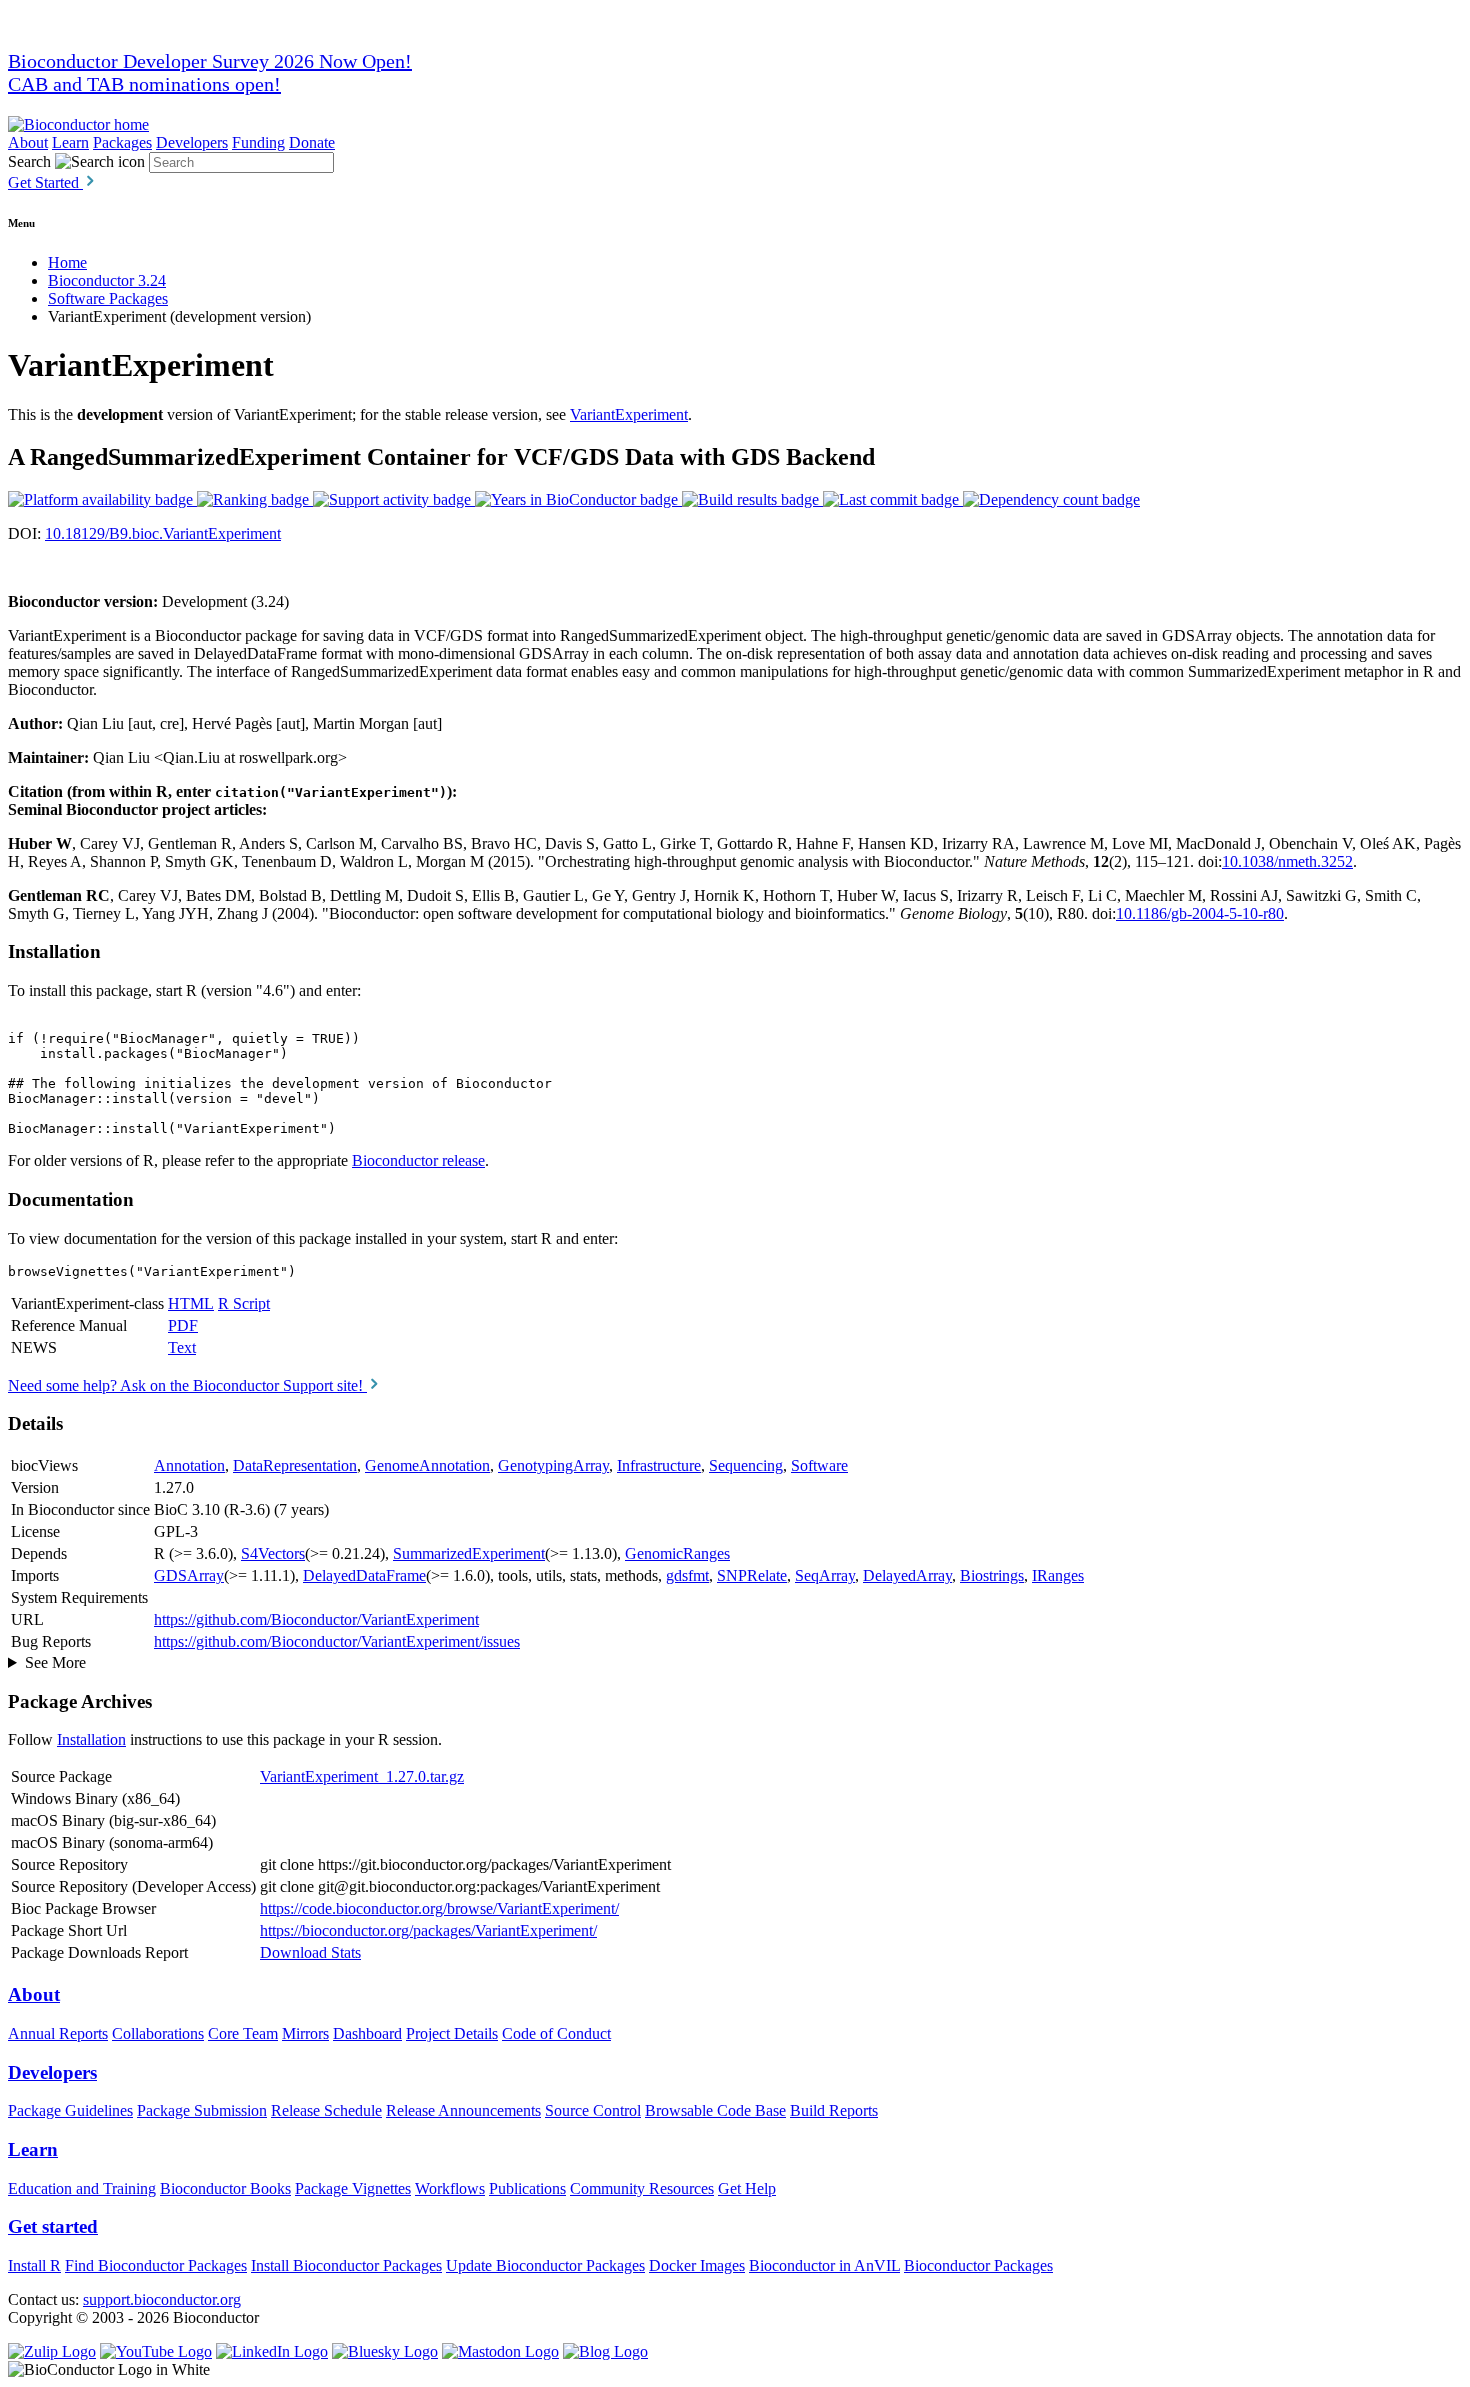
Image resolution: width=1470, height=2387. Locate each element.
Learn (70, 142)
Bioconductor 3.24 (107, 280)
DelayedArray (907, 1575)
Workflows (450, 2188)
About (28, 142)
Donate (312, 142)
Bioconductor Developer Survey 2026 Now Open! (210, 61)
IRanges (1058, 1575)
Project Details (452, 2033)
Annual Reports (58, 2033)
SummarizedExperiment (469, 1553)
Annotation (189, 1465)
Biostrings (992, 1575)
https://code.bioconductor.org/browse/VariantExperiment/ (439, 1908)
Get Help (747, 2188)
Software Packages (108, 298)
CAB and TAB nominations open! (144, 84)
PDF (183, 1325)
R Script (244, 1303)
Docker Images (697, 2265)
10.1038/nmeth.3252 (1287, 861)
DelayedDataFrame (364, 1575)
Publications (527, 2188)
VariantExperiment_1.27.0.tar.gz (362, 1776)
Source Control (593, 2110)
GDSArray (189, 1575)
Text (182, 1347)
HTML (191, 1303)
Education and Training (82, 2188)
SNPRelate (752, 1575)
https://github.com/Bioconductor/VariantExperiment (316, 1619)
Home (67, 262)
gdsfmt (687, 1575)
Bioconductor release (418, 1160)
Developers (192, 142)
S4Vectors (273, 1553)
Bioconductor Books (225, 2188)
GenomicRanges (677, 1553)
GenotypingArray (553, 1465)
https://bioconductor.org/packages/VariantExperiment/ (428, 1930)
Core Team (243, 2033)
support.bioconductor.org (162, 2299)
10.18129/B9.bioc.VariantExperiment (163, 533)
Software (819, 1465)
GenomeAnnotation (427, 1465)
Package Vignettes (353, 2188)
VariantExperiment (629, 414)
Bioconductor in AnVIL (824, 2265)
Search (29, 161)
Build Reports (834, 2110)
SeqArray (825, 1575)
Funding (258, 142)
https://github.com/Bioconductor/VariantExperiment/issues (337, 1641)
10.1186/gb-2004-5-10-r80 (1200, 913)
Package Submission (202, 2110)
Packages (122, 142)
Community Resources (642, 2188)
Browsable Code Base (715, 2110)
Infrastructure (659, 1465)
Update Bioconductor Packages (545, 2265)
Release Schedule (326, 2110)
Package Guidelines (70, 2110)
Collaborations (158, 2033)
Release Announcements (463, 2110)
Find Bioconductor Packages (156, 2265)
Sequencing (746, 1465)
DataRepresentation (295, 1465)
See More (55, 1662)
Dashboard (367, 2033)
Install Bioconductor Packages (346, 2265)
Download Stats (310, 1952)
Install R (34, 2265)
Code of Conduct (556, 2033)
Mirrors (305, 2033)
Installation (91, 1739)
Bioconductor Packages (978, 2265)
